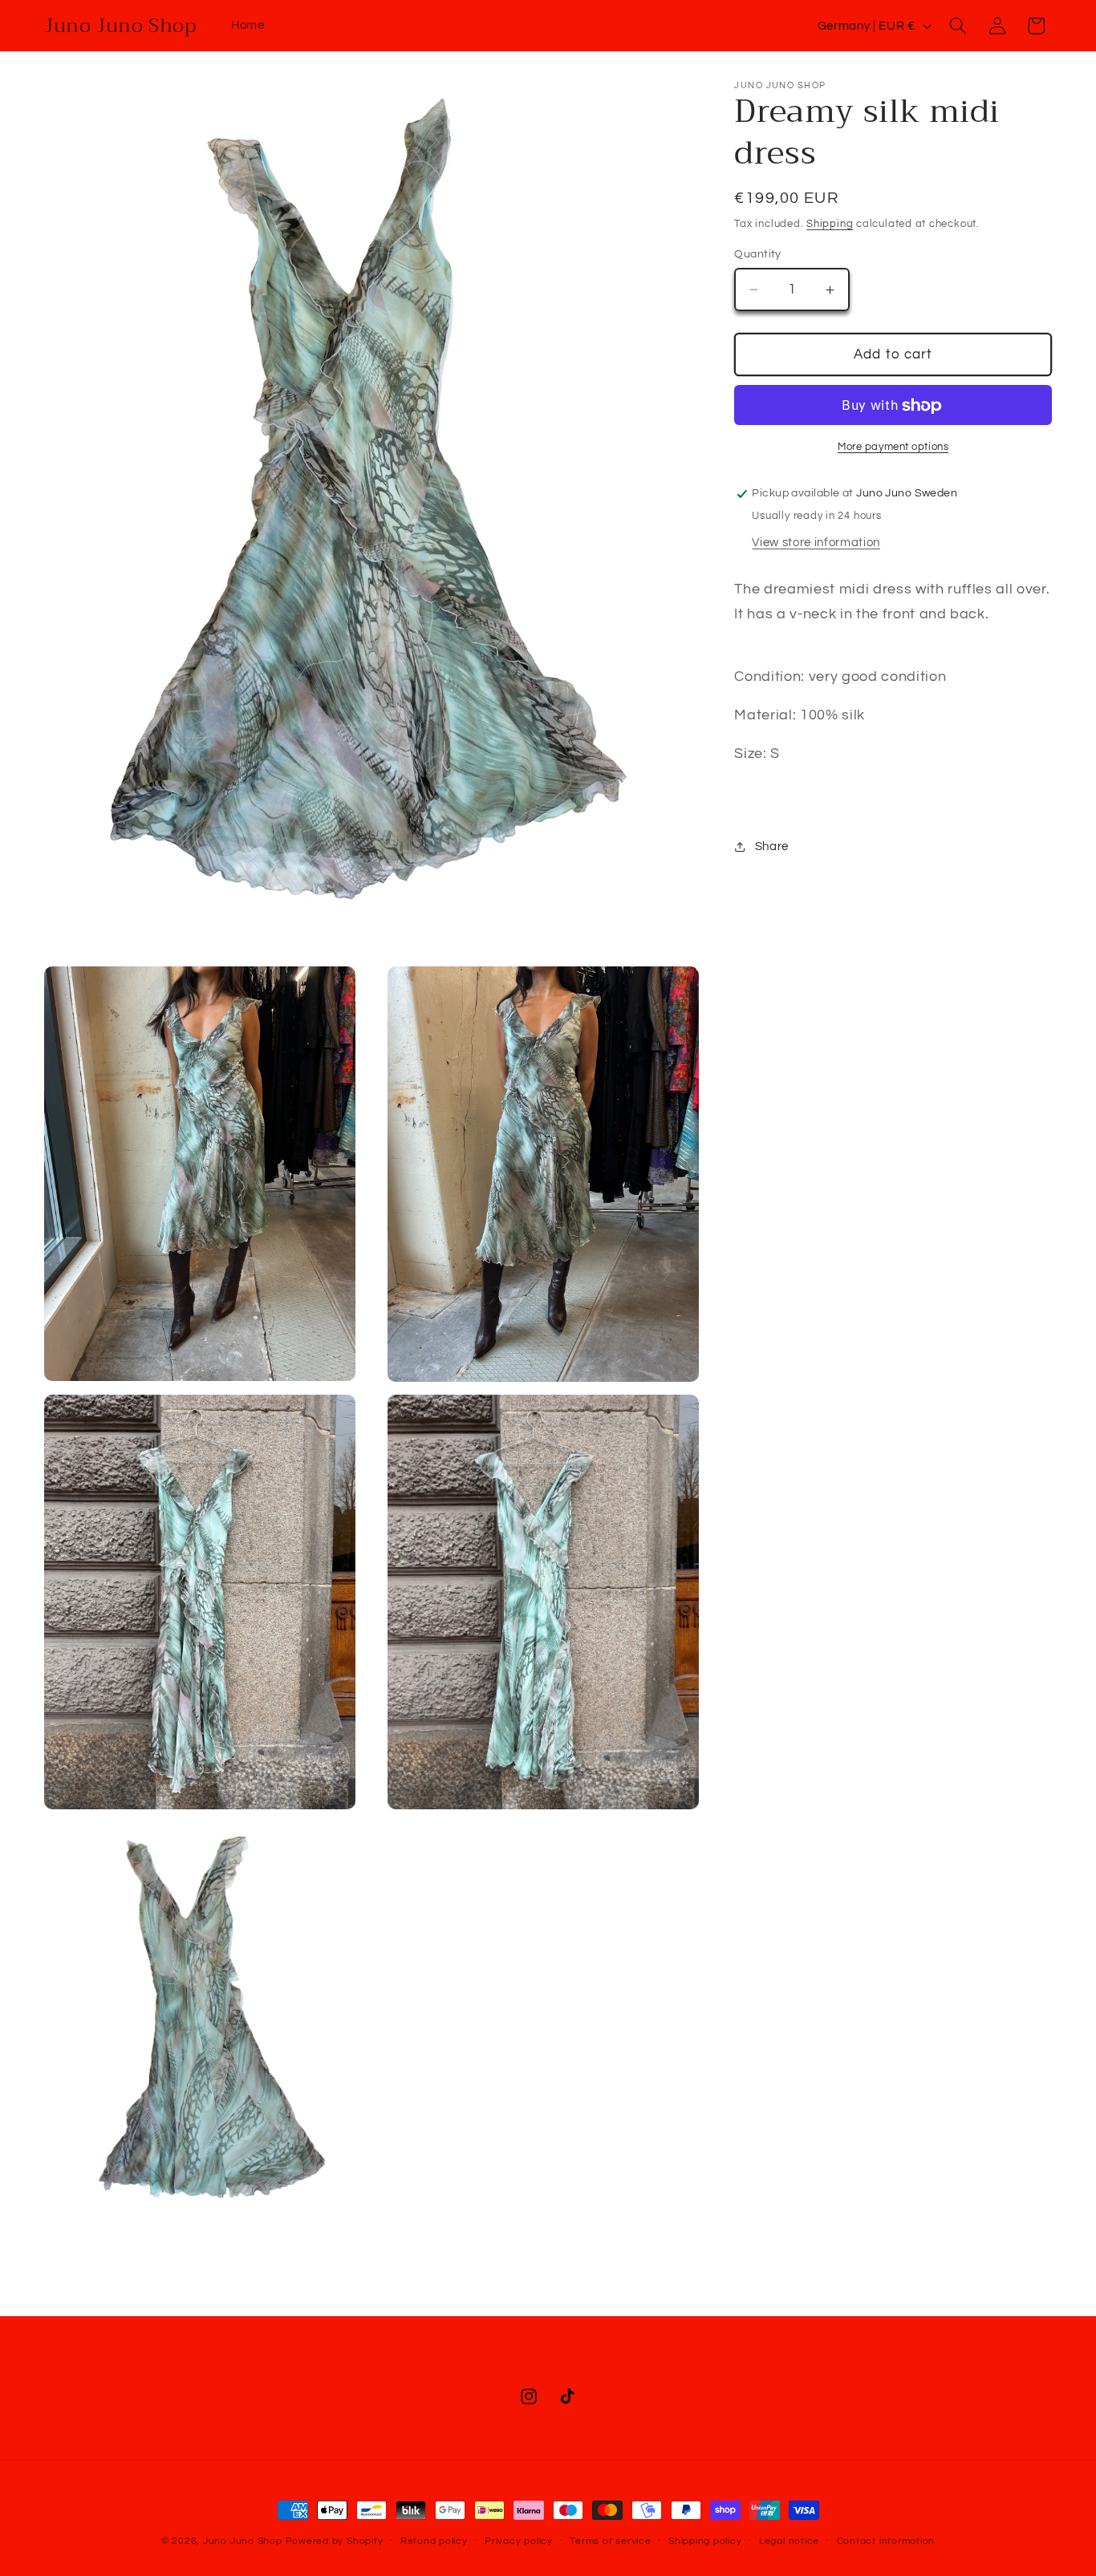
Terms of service (610, 2541)
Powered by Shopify (335, 2541)
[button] (958, 26)
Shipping (830, 224)
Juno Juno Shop (243, 2541)
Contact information (886, 2541)
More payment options (893, 447)
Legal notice (789, 2541)
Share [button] (772, 846)
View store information (816, 543)
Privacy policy (519, 2541)
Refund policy (434, 2541)
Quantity (758, 254)
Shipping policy (705, 2541)
